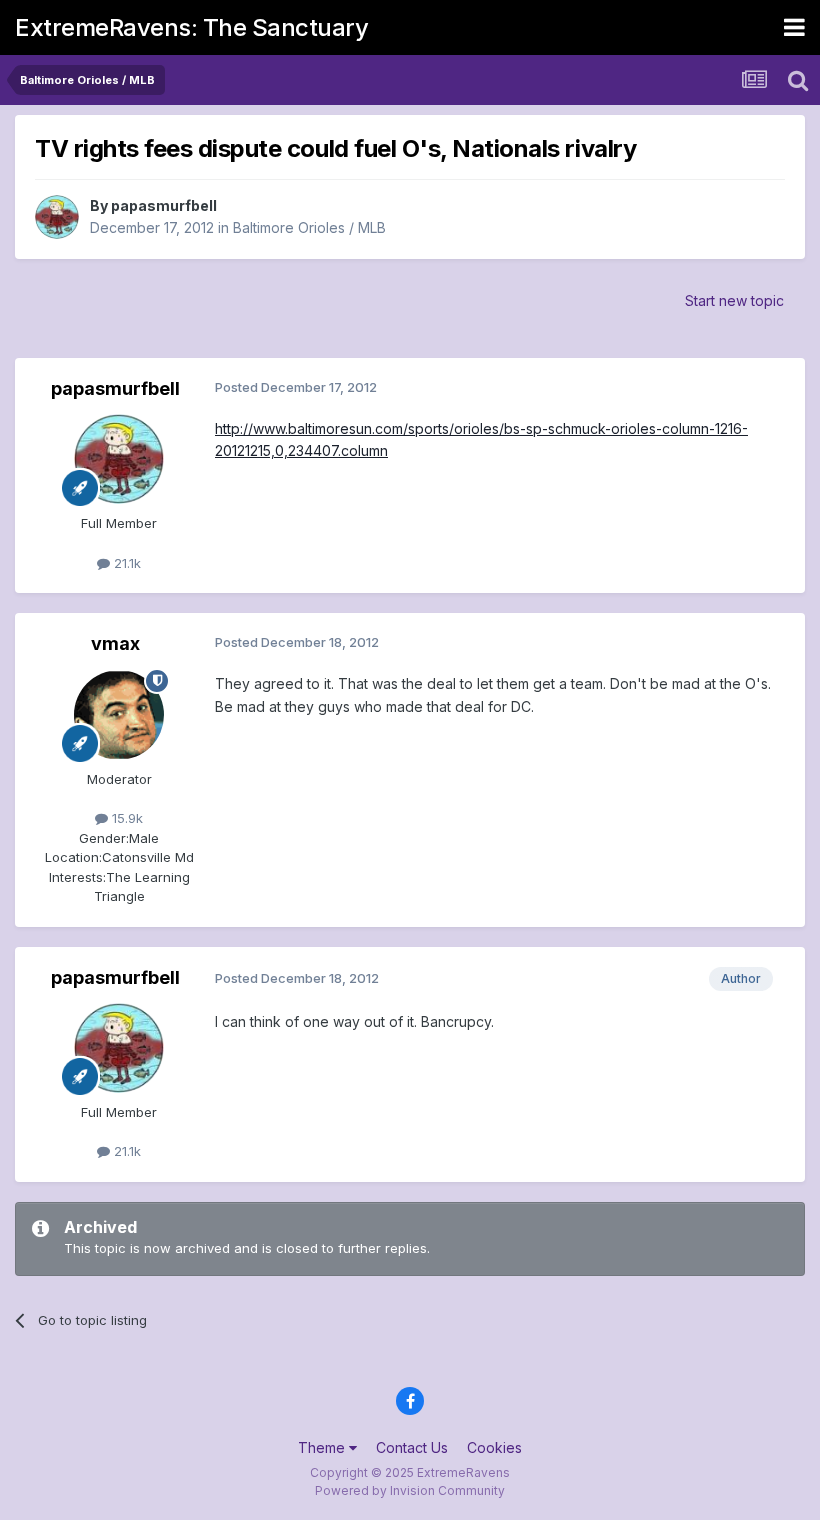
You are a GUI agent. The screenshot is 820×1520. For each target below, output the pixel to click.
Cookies (494, 1447)
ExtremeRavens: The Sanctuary (191, 27)
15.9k (125, 818)
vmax (115, 643)
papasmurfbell (164, 205)
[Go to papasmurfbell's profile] (57, 217)
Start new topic (734, 300)
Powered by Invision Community (410, 1490)
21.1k (125, 563)
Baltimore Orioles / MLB (309, 227)
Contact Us (412, 1447)
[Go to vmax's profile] (119, 715)
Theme (323, 1447)
